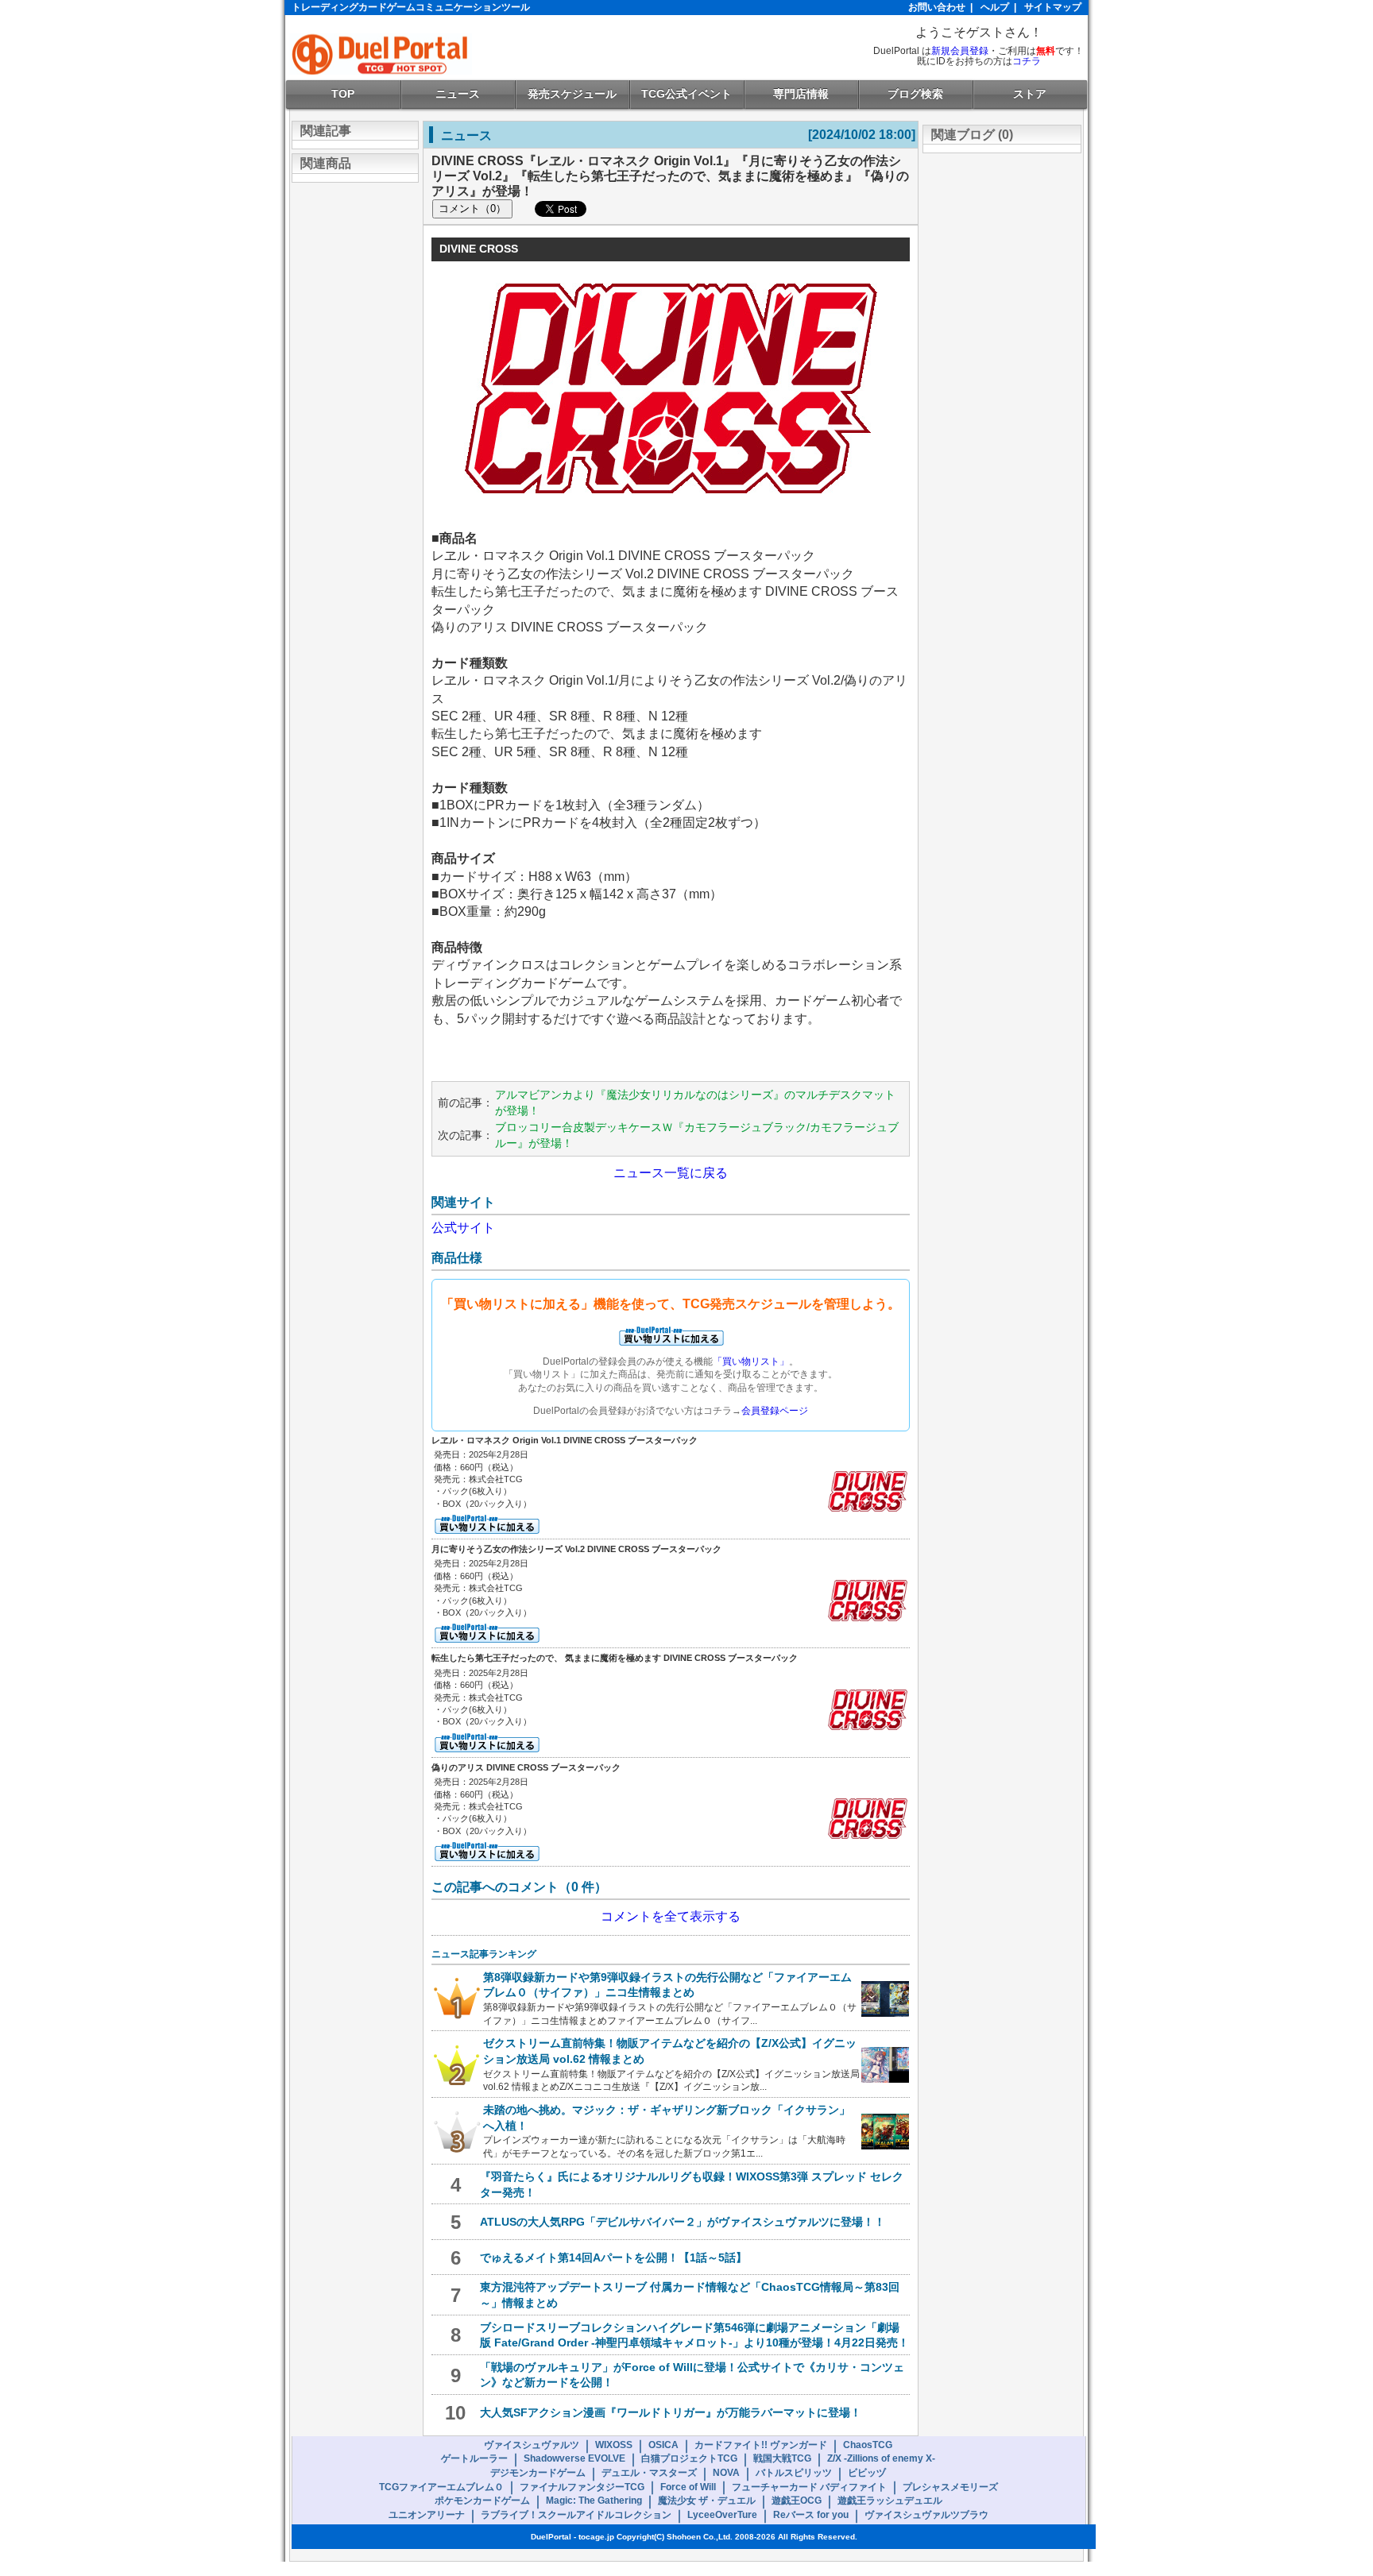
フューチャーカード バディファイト (809, 2487)
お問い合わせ (937, 7)
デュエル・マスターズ (649, 2473)
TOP (343, 94)
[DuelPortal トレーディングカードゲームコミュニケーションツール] (382, 54)
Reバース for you (811, 2515)
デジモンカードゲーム (538, 2473)
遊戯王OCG (797, 2501)
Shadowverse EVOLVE (574, 2458)
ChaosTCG (868, 2445)
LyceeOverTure (722, 2515)
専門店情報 (801, 94)
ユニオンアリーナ (427, 2515)
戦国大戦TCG (782, 2458)
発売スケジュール (572, 94)
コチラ (1027, 61)
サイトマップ (1053, 7)
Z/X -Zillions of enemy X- (881, 2458)
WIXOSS (614, 2445)
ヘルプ (995, 7)
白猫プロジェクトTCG (689, 2458)
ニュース (458, 94)
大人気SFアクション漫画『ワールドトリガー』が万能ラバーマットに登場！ (671, 2412)
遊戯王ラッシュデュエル (890, 2501)
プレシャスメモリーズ (950, 2487)
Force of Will (688, 2487)
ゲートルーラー (474, 2458)
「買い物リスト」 (751, 1361)
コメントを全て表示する (671, 1916)
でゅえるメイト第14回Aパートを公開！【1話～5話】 (613, 2257)
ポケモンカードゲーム (482, 2501)
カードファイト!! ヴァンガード (761, 2445)
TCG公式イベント (686, 94)
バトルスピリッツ (794, 2473)
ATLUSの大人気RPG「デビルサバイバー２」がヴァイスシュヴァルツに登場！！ (683, 2222)
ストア (1030, 94)
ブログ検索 (915, 94)
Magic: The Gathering (594, 2501)
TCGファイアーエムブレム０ (441, 2487)
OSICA (663, 2445)
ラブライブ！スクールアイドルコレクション (576, 2515)
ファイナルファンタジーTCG (582, 2487)
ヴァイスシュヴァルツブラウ (926, 2515)
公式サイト (463, 1228)
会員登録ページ (775, 1411)
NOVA (726, 2473)
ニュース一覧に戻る (671, 1173)
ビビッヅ (867, 2473)
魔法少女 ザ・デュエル (707, 2501)
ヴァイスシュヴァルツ (532, 2445)
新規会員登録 (960, 51)
